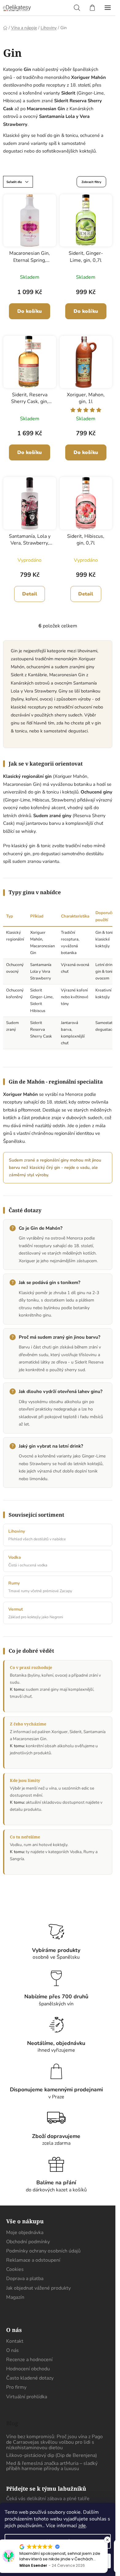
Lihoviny (17, 1531)
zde (82, 2526)
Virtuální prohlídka (27, 2397)
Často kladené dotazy (30, 2378)
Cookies (15, 2269)
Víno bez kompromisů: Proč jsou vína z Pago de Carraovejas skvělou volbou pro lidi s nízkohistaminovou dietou (54, 2442)
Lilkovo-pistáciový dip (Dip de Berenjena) (52, 2456)
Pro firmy (16, 2387)
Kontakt (15, 2341)
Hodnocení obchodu (28, 2369)
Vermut (16, 1609)
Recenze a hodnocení (29, 2360)
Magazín (15, 2297)
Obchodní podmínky (28, 2242)
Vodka (15, 1557)
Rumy (14, 1583)
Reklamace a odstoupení (33, 2260)
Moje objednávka (25, 2233)
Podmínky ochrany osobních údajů (43, 2251)
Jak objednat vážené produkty (38, 2288)
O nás (12, 2350)
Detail (30, 594)
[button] (107, 2540)
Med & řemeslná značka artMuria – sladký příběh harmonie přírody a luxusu (52, 2466)
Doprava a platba (25, 2279)
